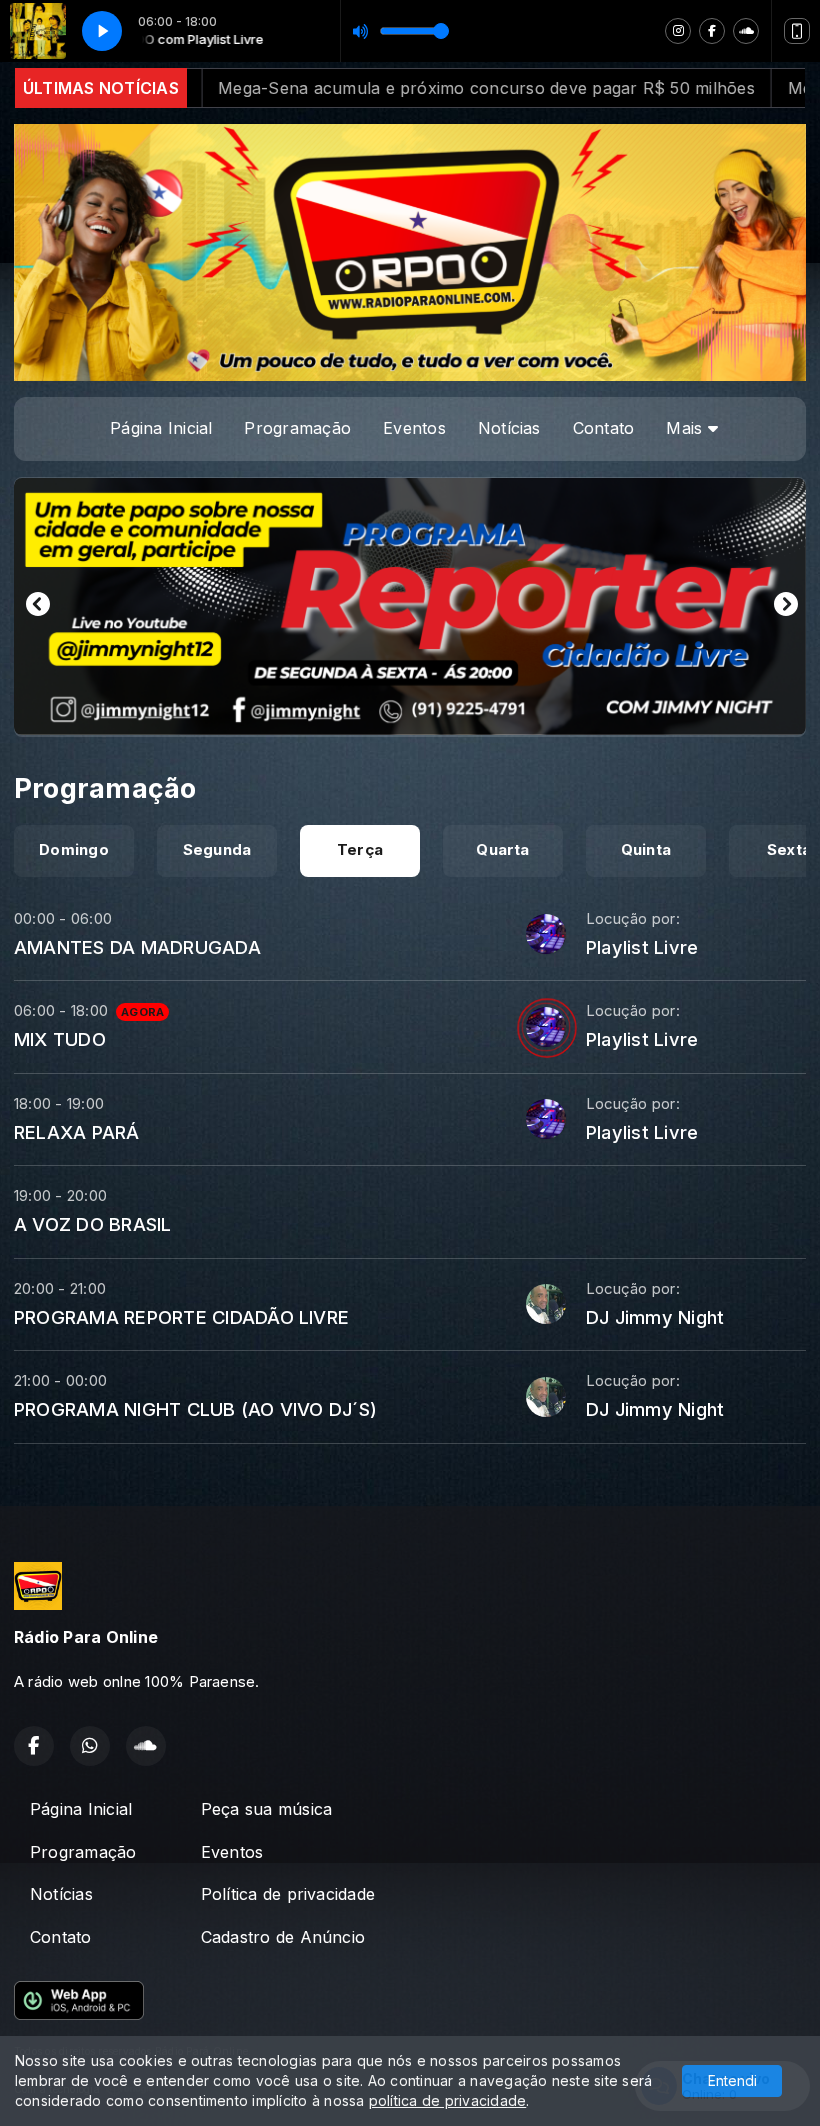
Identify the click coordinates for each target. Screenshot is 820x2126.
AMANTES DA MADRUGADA (137, 947)
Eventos (414, 428)
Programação (297, 428)
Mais (686, 428)
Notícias (509, 428)
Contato (604, 428)
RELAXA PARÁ (77, 1132)
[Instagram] (678, 31)
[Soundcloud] (746, 31)
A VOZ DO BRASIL (93, 1224)
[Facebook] (712, 31)
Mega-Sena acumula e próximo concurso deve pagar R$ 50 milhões (297, 88)
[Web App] (797, 31)
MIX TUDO (60, 1039)
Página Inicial (161, 428)
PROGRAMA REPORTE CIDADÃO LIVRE (181, 1317)
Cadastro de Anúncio (283, 1937)
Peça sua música (267, 1809)
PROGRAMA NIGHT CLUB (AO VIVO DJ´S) (195, 1409)
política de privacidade (448, 2100)
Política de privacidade (288, 1894)
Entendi (732, 2080)
